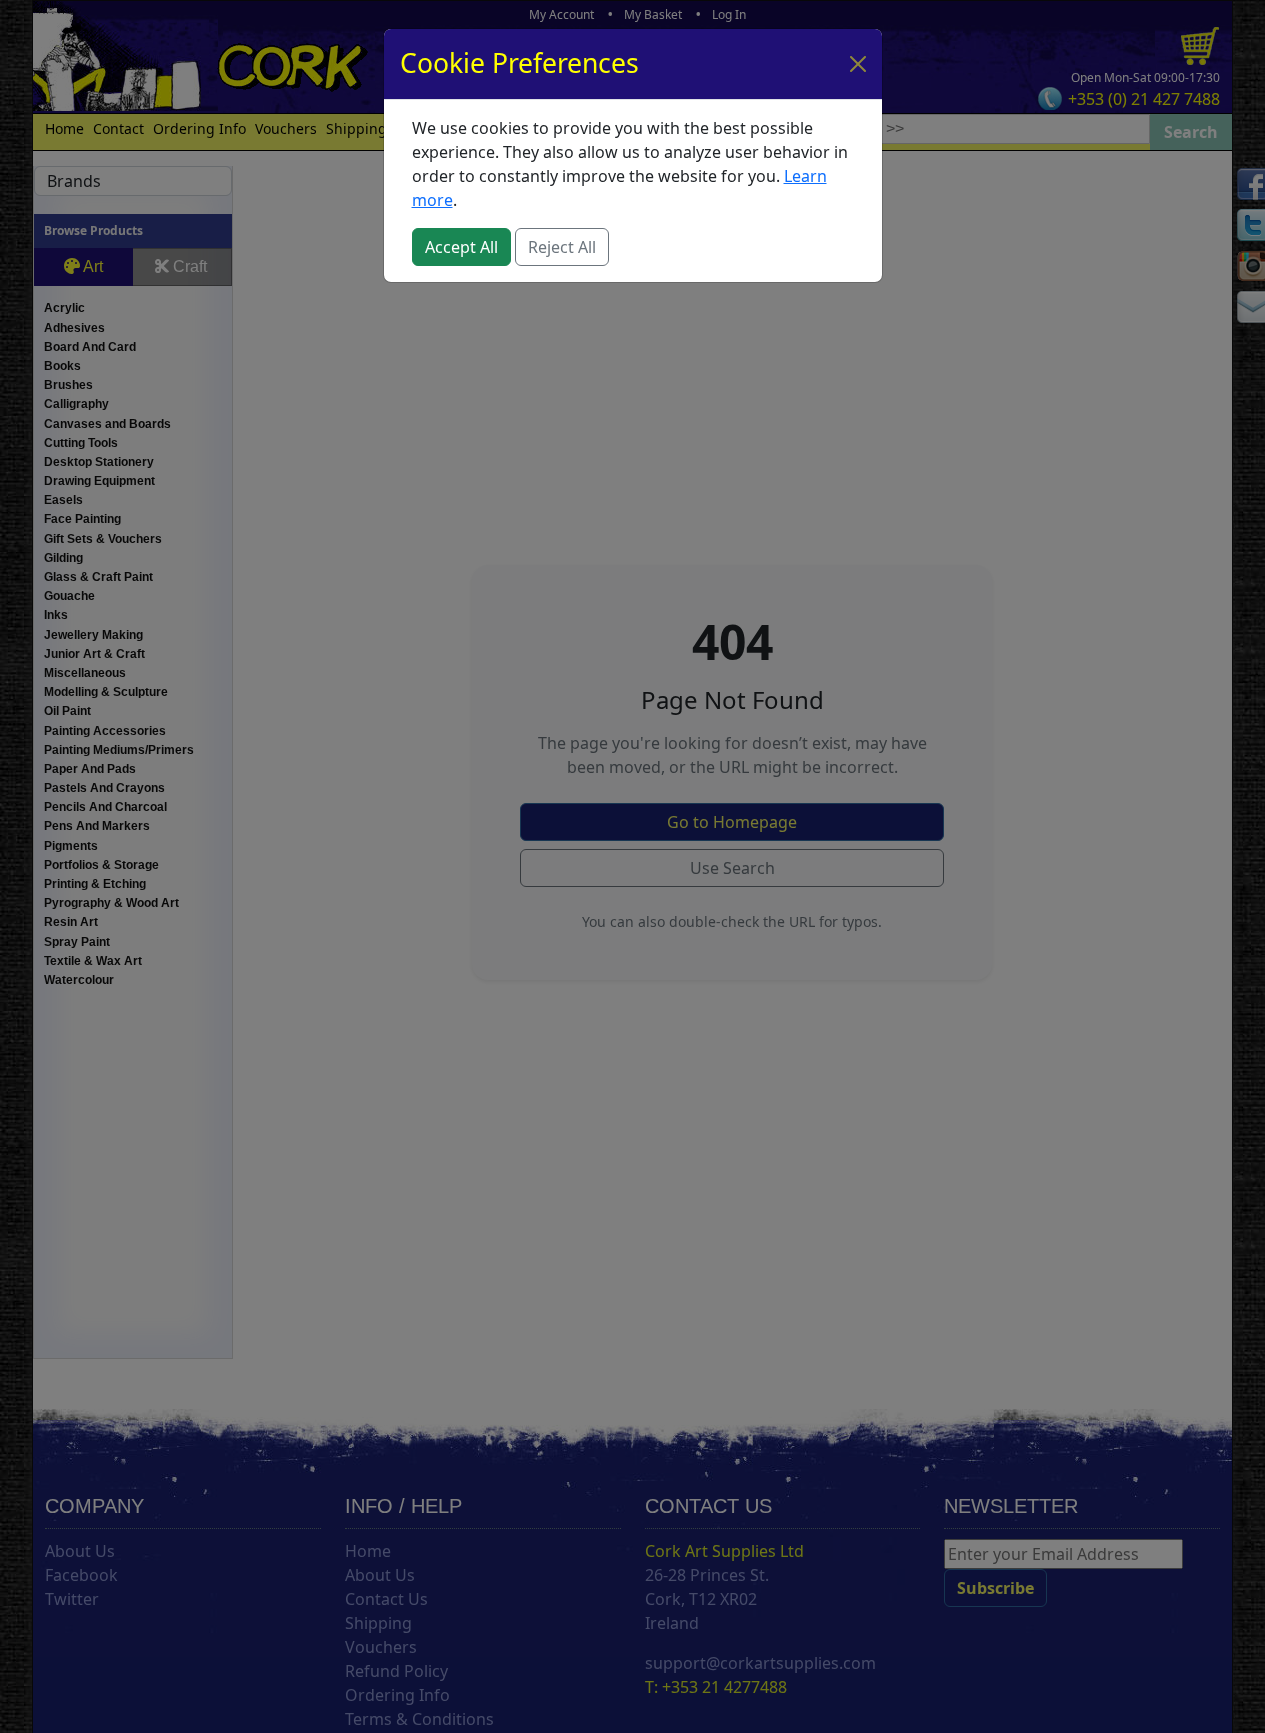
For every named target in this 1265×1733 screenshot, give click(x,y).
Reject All (562, 247)
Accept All (461, 247)
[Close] (858, 64)
